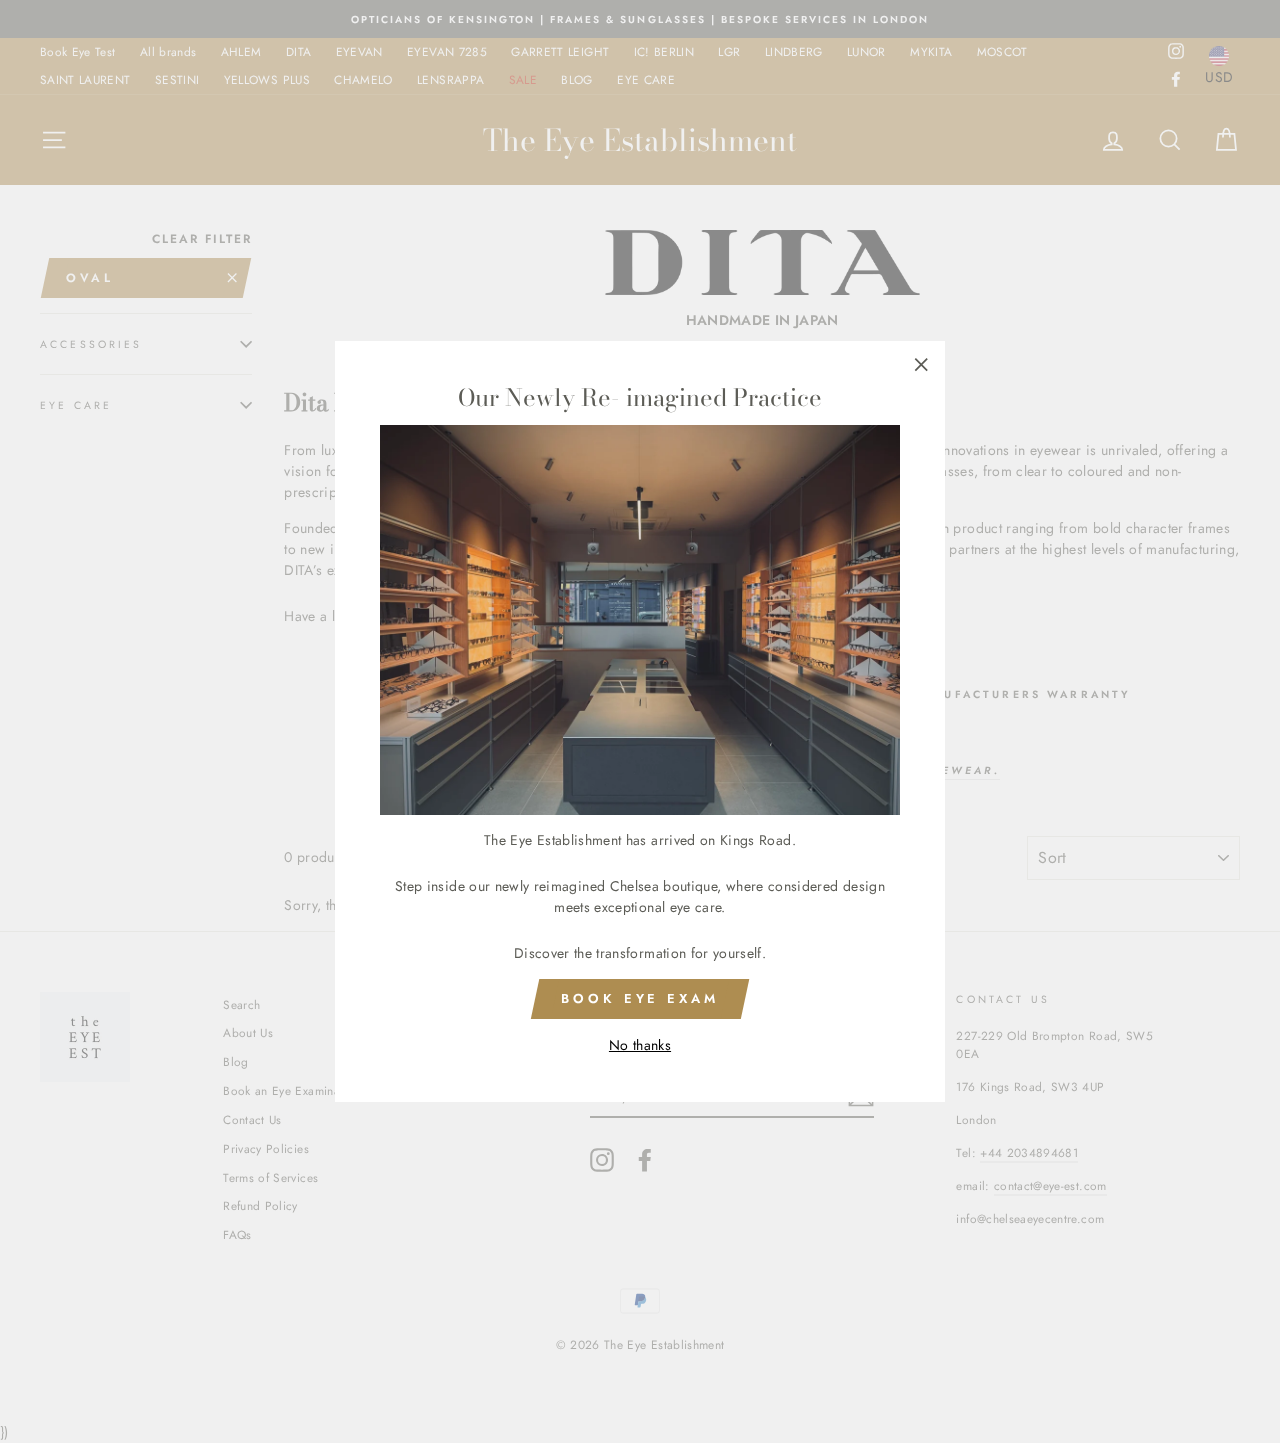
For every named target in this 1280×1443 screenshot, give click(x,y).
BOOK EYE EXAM (640, 998)
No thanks (640, 1045)
